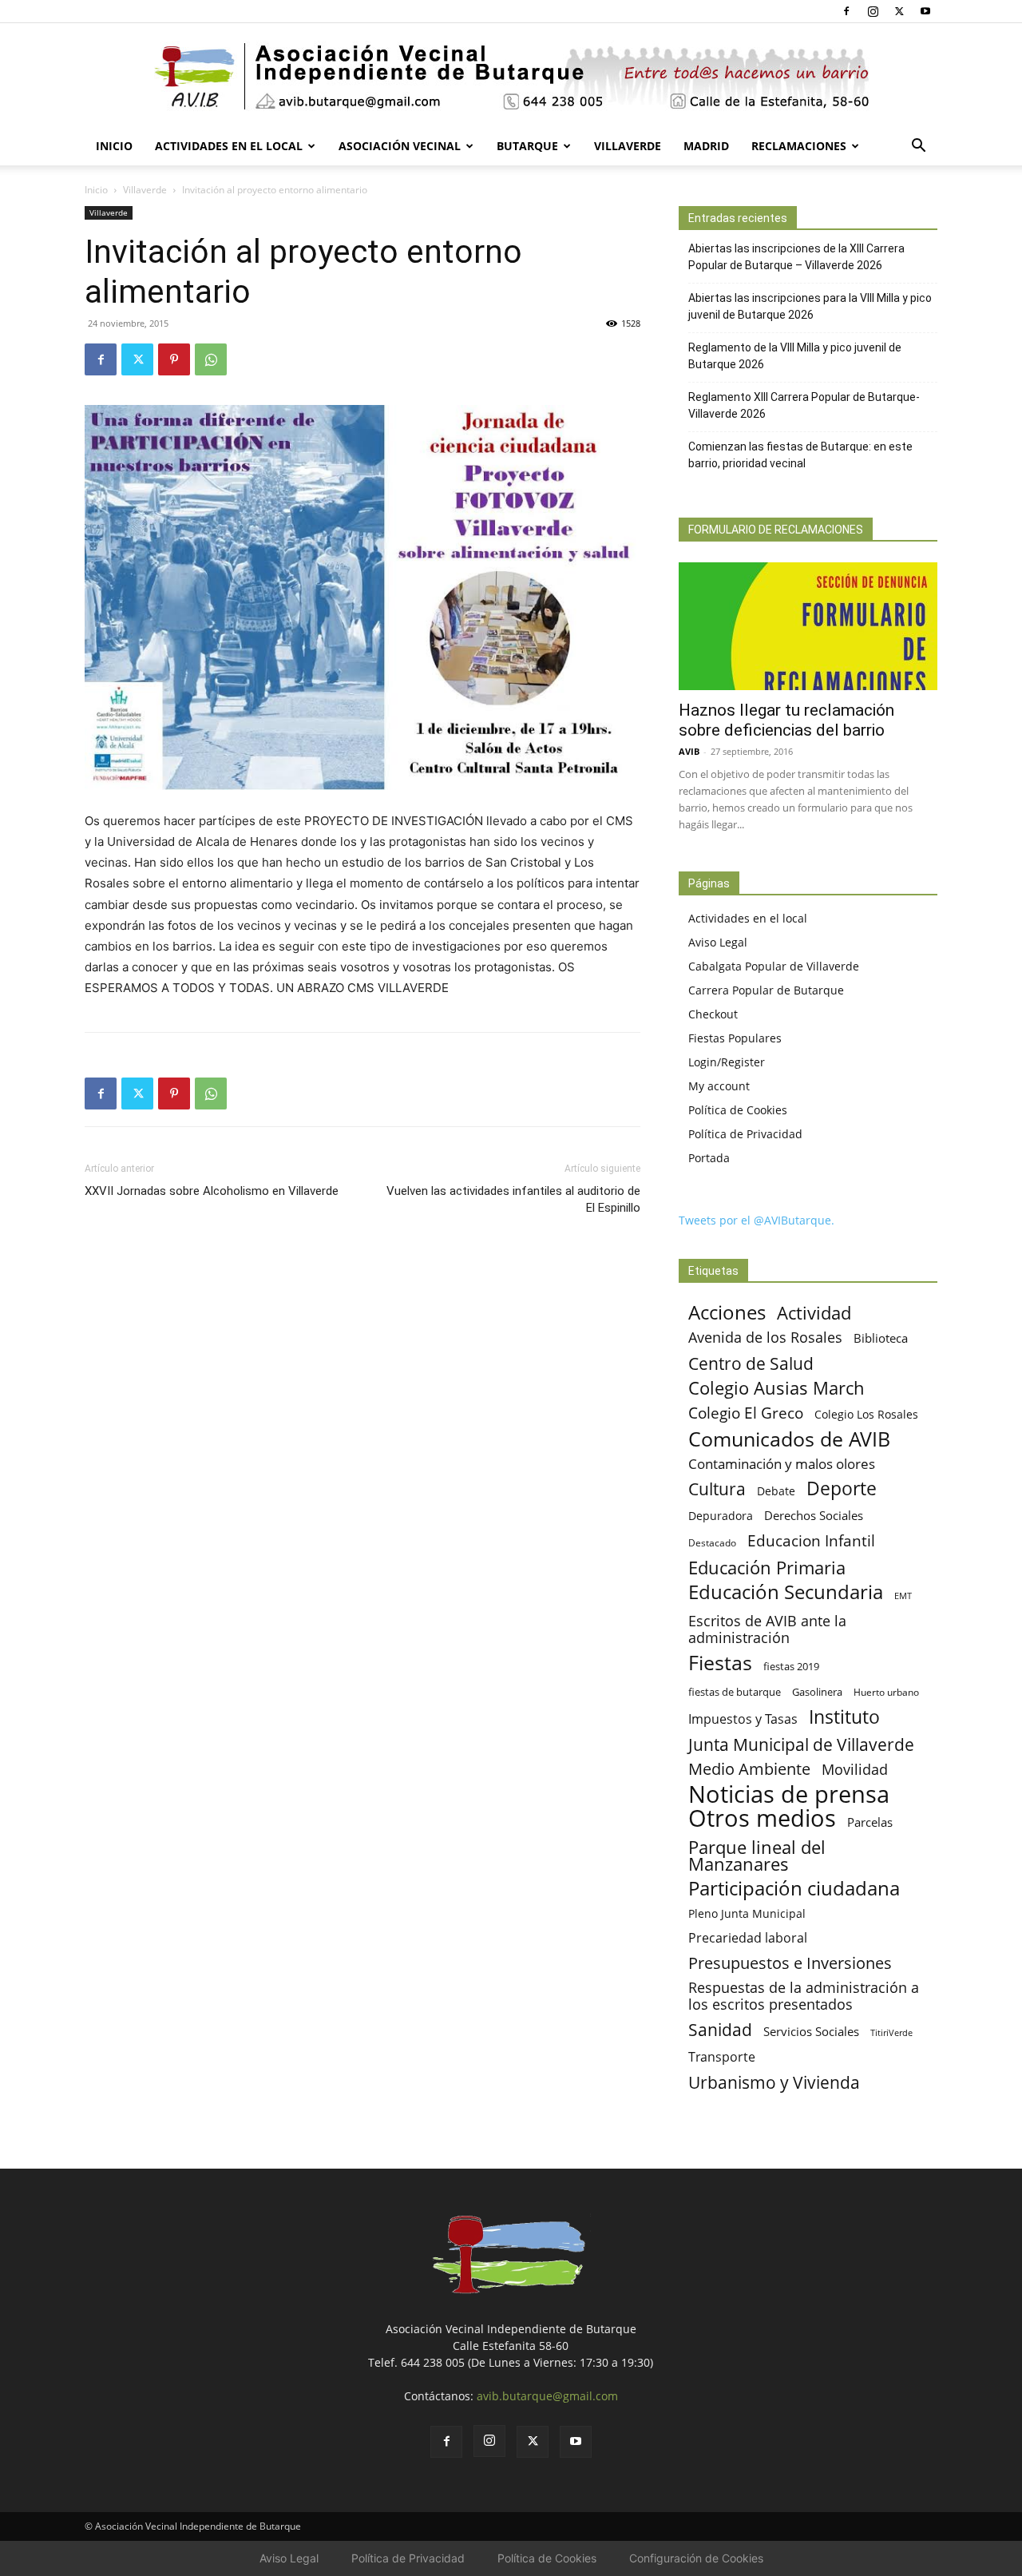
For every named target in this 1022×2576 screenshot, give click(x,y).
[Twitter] (899, 11)
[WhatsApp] (211, 359)
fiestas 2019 (791, 1666)
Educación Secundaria (786, 1592)
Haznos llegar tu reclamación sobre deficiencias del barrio (786, 720)
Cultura (717, 1488)
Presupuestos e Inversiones (790, 1963)
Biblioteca (881, 1338)
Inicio (114, 146)
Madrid (706, 146)
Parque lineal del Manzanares (757, 1856)
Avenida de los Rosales (765, 1338)
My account (719, 1086)
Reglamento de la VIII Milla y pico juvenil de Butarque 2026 (795, 356)
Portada (709, 1158)
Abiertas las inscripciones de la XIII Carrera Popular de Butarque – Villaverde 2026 (796, 257)
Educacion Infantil (811, 1540)
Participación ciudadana (794, 1889)
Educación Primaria (767, 1568)
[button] (918, 147)
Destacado (712, 1543)
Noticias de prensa (789, 1794)
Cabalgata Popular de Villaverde (774, 966)
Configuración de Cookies (696, 2558)
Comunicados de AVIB (789, 1439)
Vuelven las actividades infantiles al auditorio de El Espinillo (513, 1199)
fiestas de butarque (735, 1692)
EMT (903, 1596)
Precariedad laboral (748, 1938)
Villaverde (628, 146)
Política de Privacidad (745, 1134)
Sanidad (720, 2029)
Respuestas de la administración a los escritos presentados (804, 1996)
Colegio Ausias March (776, 1388)
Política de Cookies (738, 1110)
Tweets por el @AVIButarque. (757, 1220)
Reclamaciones (799, 146)
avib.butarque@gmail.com (547, 2396)
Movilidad (855, 1769)
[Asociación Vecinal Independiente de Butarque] (511, 76)
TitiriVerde (891, 2032)
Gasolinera (817, 1692)
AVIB (689, 751)
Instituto (844, 1717)
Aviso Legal (718, 942)
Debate (776, 1491)
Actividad (814, 1313)
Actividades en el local (229, 146)
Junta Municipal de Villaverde (801, 1744)
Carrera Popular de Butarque (766, 990)
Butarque (527, 146)
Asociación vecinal (400, 146)
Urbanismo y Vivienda (774, 2082)
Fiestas (720, 1663)
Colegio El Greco (746, 1413)
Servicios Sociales (811, 2031)
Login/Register (727, 1062)
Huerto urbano (886, 1692)
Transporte (722, 2057)
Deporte (842, 1488)
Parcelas (870, 1822)
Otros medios (762, 1818)
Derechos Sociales (814, 1515)
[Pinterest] (174, 359)
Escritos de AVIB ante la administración (767, 1629)
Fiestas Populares (735, 1038)
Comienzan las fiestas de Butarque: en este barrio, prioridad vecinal (800, 455)
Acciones (727, 1312)
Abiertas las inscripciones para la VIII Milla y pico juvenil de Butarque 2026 (810, 306)
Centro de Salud (751, 1363)
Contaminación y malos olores (782, 1464)
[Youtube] (925, 11)
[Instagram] (873, 11)
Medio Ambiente (749, 1769)
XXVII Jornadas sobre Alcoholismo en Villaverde (212, 1191)
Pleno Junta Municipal (747, 1913)
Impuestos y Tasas (743, 1719)
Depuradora (721, 1516)
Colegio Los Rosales (866, 1414)
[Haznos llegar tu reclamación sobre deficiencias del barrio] (808, 626)
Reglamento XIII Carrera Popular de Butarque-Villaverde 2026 (804, 405)
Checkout (713, 1014)
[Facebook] (846, 11)
